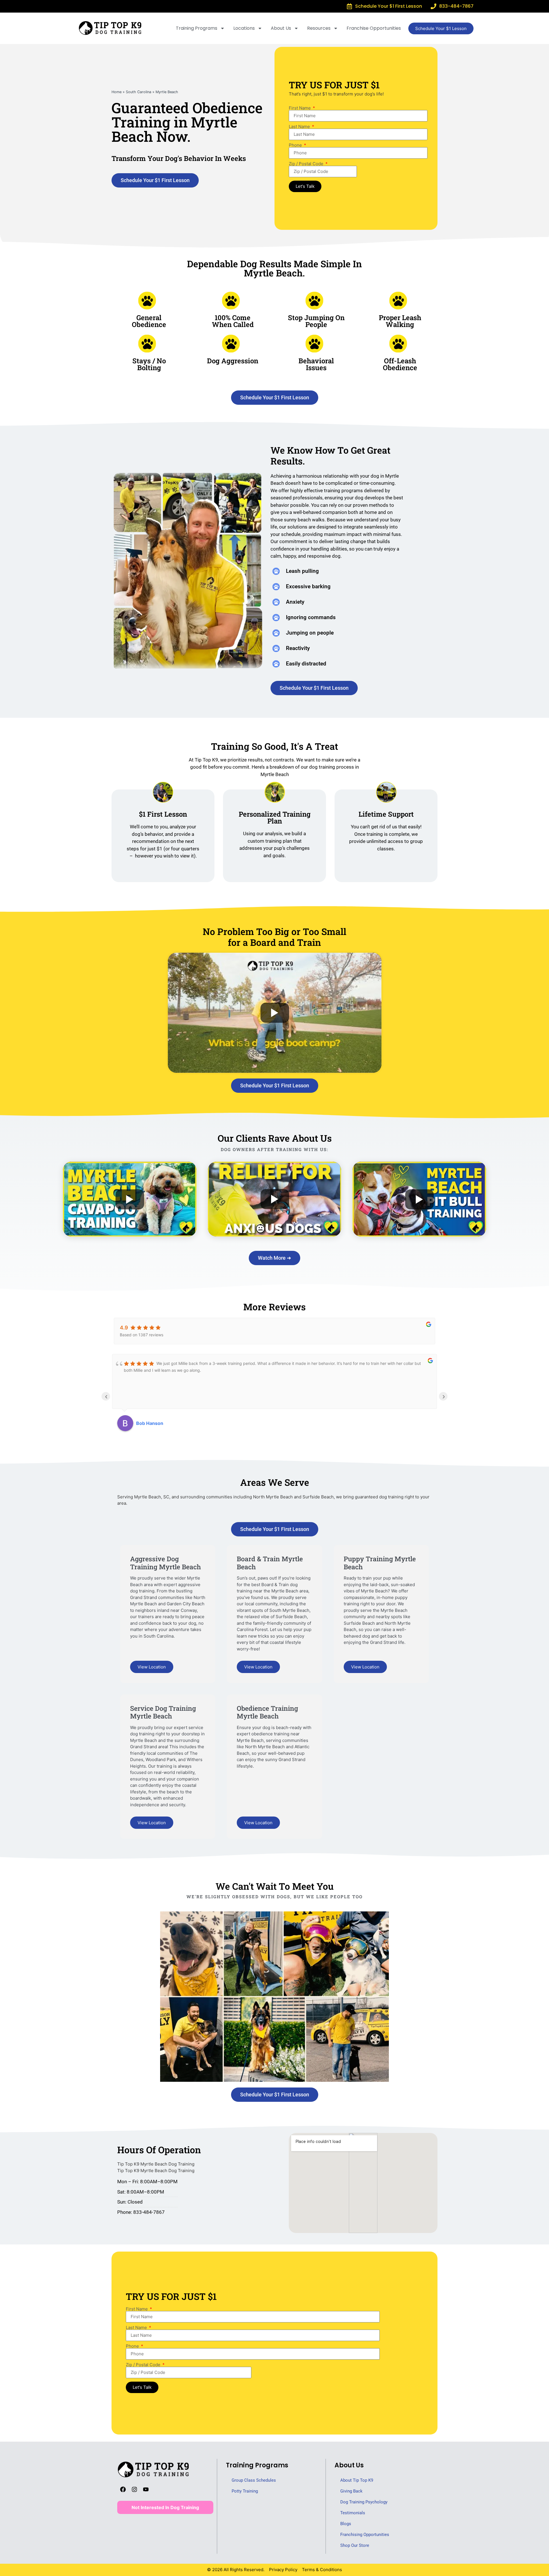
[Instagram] (134, 2489)
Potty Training (245, 2491)
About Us (281, 28)
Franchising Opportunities (365, 2535)
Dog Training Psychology (364, 2502)
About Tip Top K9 (357, 2480)
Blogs (346, 2524)
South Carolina (139, 92)
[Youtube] (146, 2489)
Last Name (300, 126)
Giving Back (351, 2491)
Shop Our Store (355, 2545)
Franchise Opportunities (374, 28)
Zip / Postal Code (307, 164)
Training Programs (197, 28)
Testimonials (353, 2513)
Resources (319, 28)
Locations (244, 28)
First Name (300, 108)
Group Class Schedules (254, 2480)
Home (117, 92)
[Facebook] (123, 2489)
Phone (296, 145)
